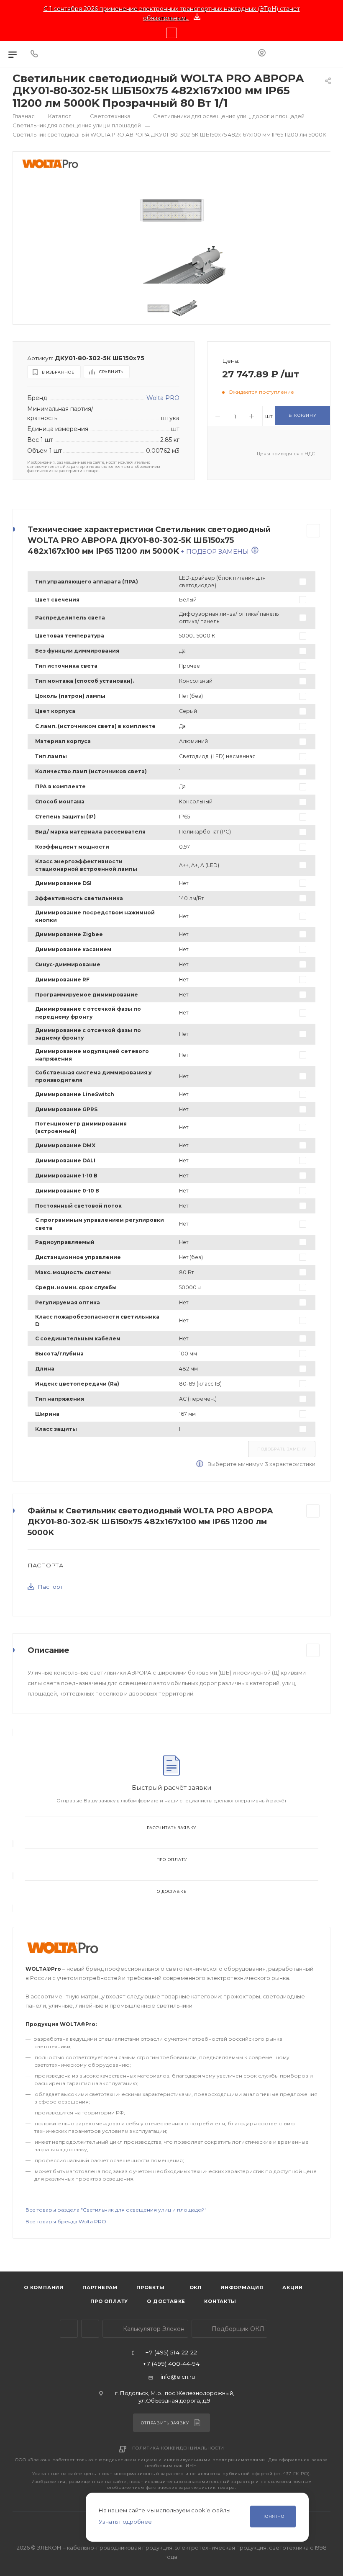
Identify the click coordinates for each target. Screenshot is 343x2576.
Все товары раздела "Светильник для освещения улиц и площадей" (116, 2210)
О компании (44, 2287)
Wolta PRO (163, 398)
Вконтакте (90, 2329)
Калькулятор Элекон (153, 2329)
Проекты (151, 2287)
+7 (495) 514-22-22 (171, 2353)
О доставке (172, 1891)
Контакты (220, 2301)
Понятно (273, 2516)
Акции (293, 2287)
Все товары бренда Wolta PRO (66, 2221)
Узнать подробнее (125, 2522)
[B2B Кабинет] (262, 54)
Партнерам (100, 2287)
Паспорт (51, 1587)
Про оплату (172, 1860)
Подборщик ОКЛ (237, 2329)
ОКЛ (195, 2287)
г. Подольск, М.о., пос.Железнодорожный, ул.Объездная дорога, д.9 (175, 2397)
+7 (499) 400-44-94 (171, 2364)
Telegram (69, 2329)
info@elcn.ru (178, 2377)
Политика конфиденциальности (178, 2448)
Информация (242, 2287)
